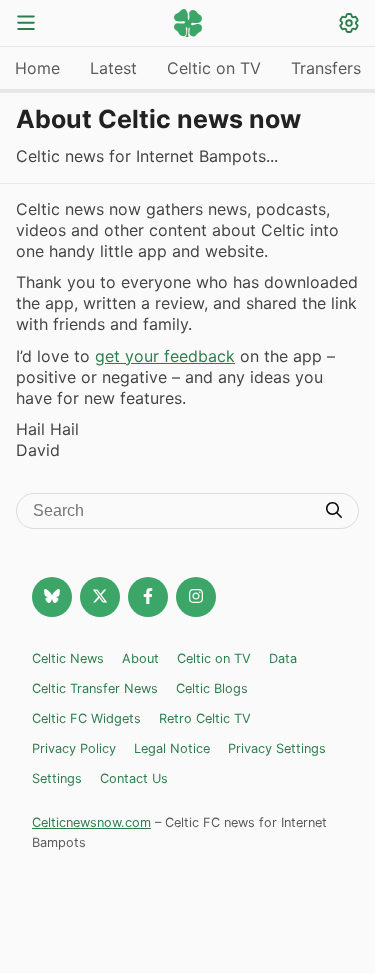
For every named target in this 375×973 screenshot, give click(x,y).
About (140, 658)
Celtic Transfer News (95, 688)
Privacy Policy (74, 748)
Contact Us (134, 778)
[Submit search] (334, 512)
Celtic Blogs (212, 688)
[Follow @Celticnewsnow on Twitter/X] (100, 597)
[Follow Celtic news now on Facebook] (148, 597)
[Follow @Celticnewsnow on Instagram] (196, 597)
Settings (57, 778)
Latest (113, 68)
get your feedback (165, 356)
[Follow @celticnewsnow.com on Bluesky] (52, 597)
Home (37, 68)
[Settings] (349, 25)
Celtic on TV (214, 68)
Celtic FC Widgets (86, 718)
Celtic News (68, 658)
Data (283, 658)
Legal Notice (172, 748)
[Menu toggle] (26, 24)
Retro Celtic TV (205, 718)
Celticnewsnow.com (91, 822)
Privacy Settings (277, 748)
